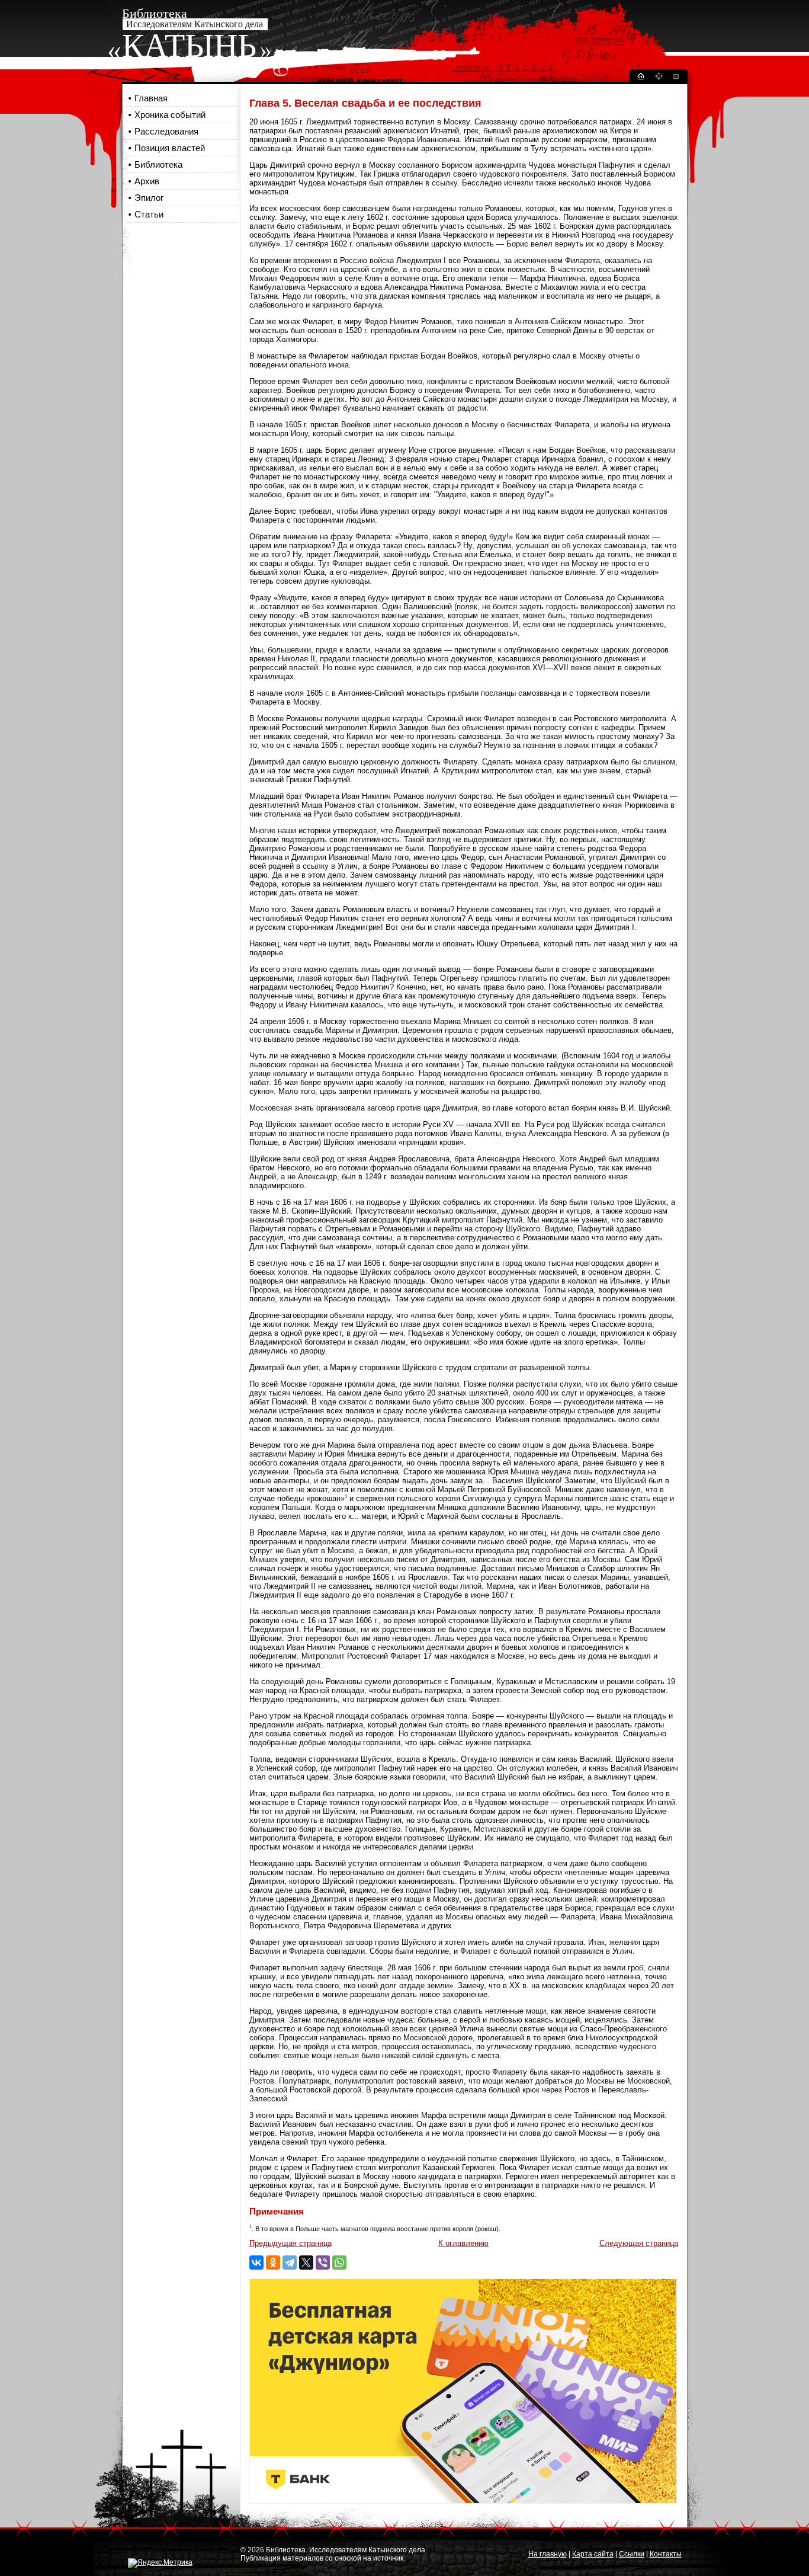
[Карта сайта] (659, 78)
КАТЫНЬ (189, 46)
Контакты (666, 2554)
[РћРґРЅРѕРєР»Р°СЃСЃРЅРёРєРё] (273, 2263)
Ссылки (632, 2554)
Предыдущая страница (290, 2243)
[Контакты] (675, 78)
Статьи (149, 214)
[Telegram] (290, 2263)
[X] (306, 2263)
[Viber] (323, 2263)
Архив (147, 181)
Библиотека (158, 164)
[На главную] (640, 78)
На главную (548, 2554)
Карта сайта (593, 2554)
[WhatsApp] (339, 2263)
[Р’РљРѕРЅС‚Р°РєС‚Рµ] (256, 2263)
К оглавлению (463, 2243)
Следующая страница (639, 2243)
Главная (151, 98)
